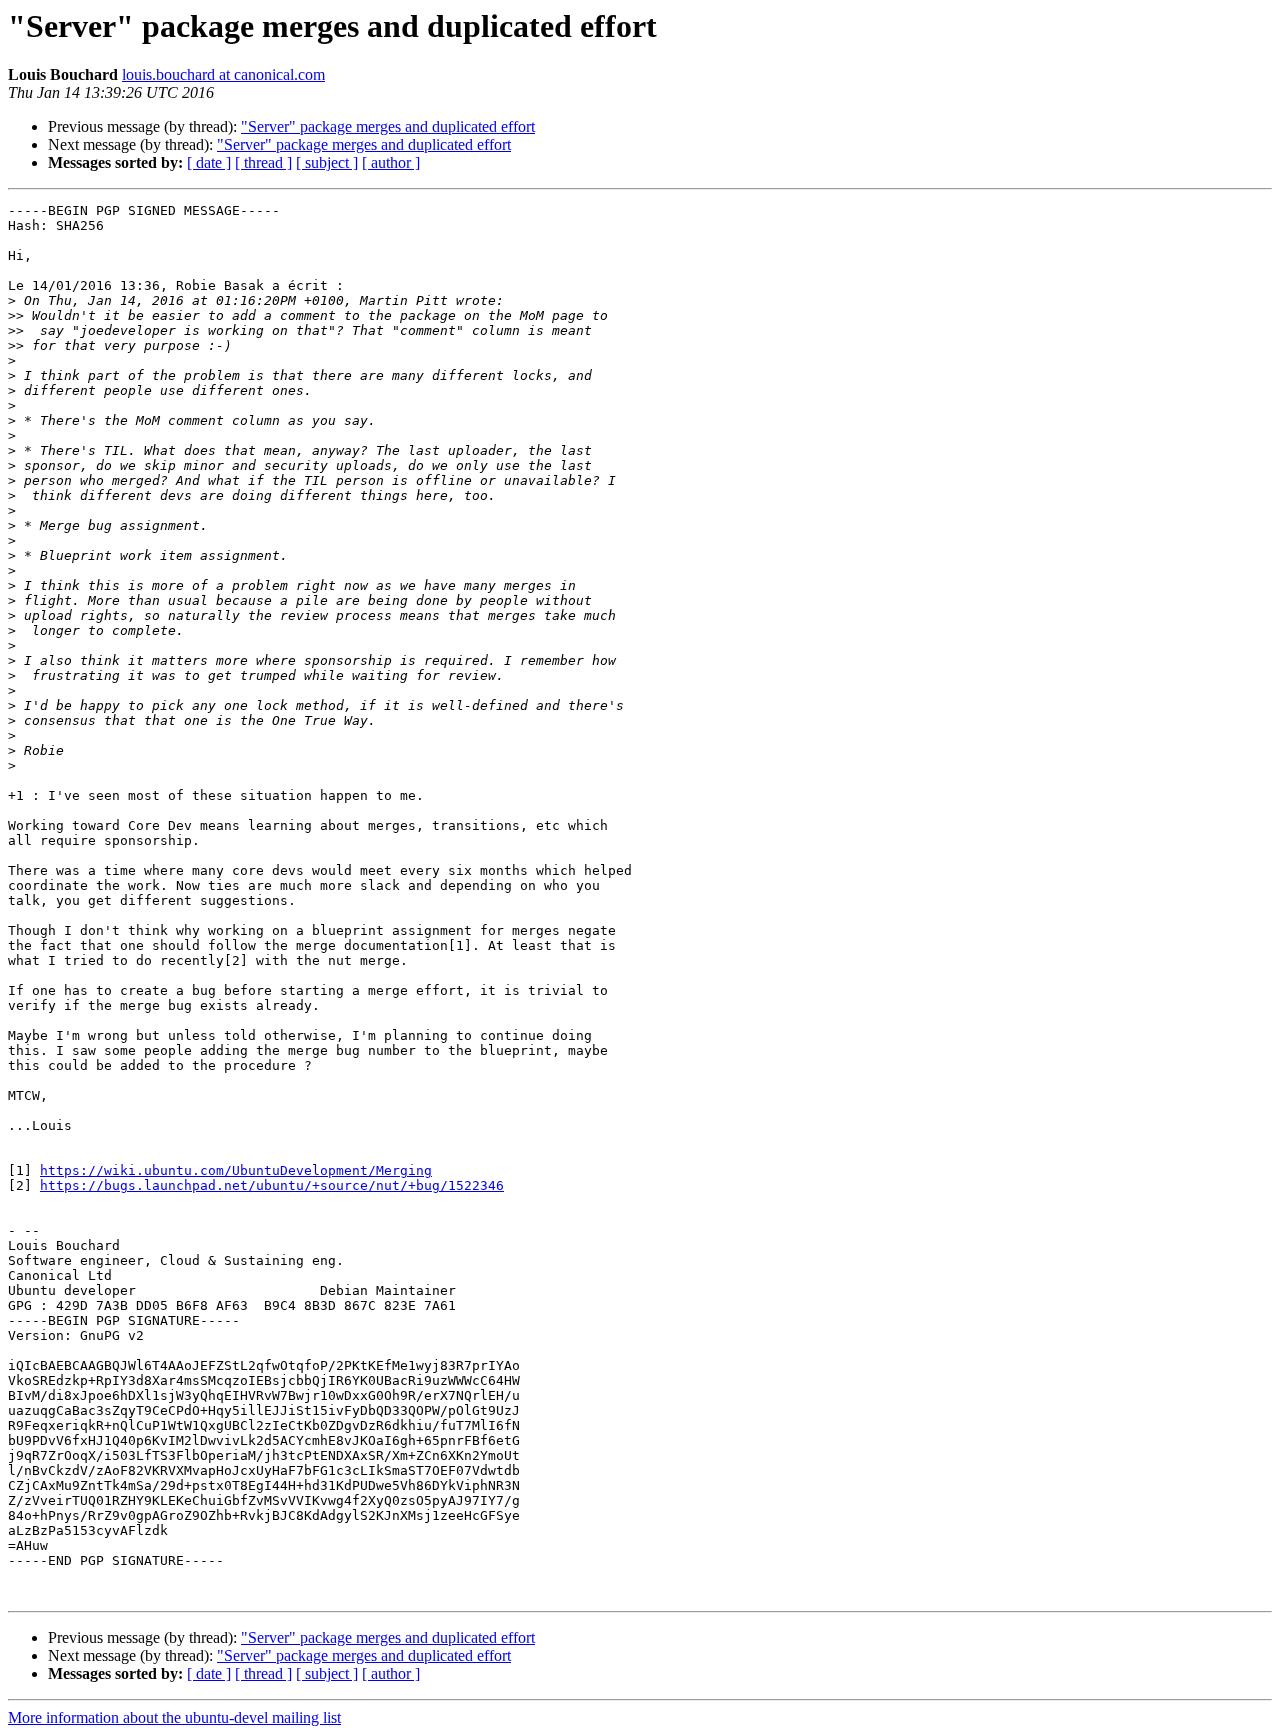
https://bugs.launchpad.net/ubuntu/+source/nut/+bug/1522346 (272, 1185)
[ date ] (209, 162)
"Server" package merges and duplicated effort (388, 126)
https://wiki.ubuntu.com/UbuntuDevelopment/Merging (236, 1170)
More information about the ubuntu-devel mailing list (174, 1717)
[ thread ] (263, 162)
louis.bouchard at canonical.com (223, 74)
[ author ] (391, 162)
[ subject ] (327, 162)
